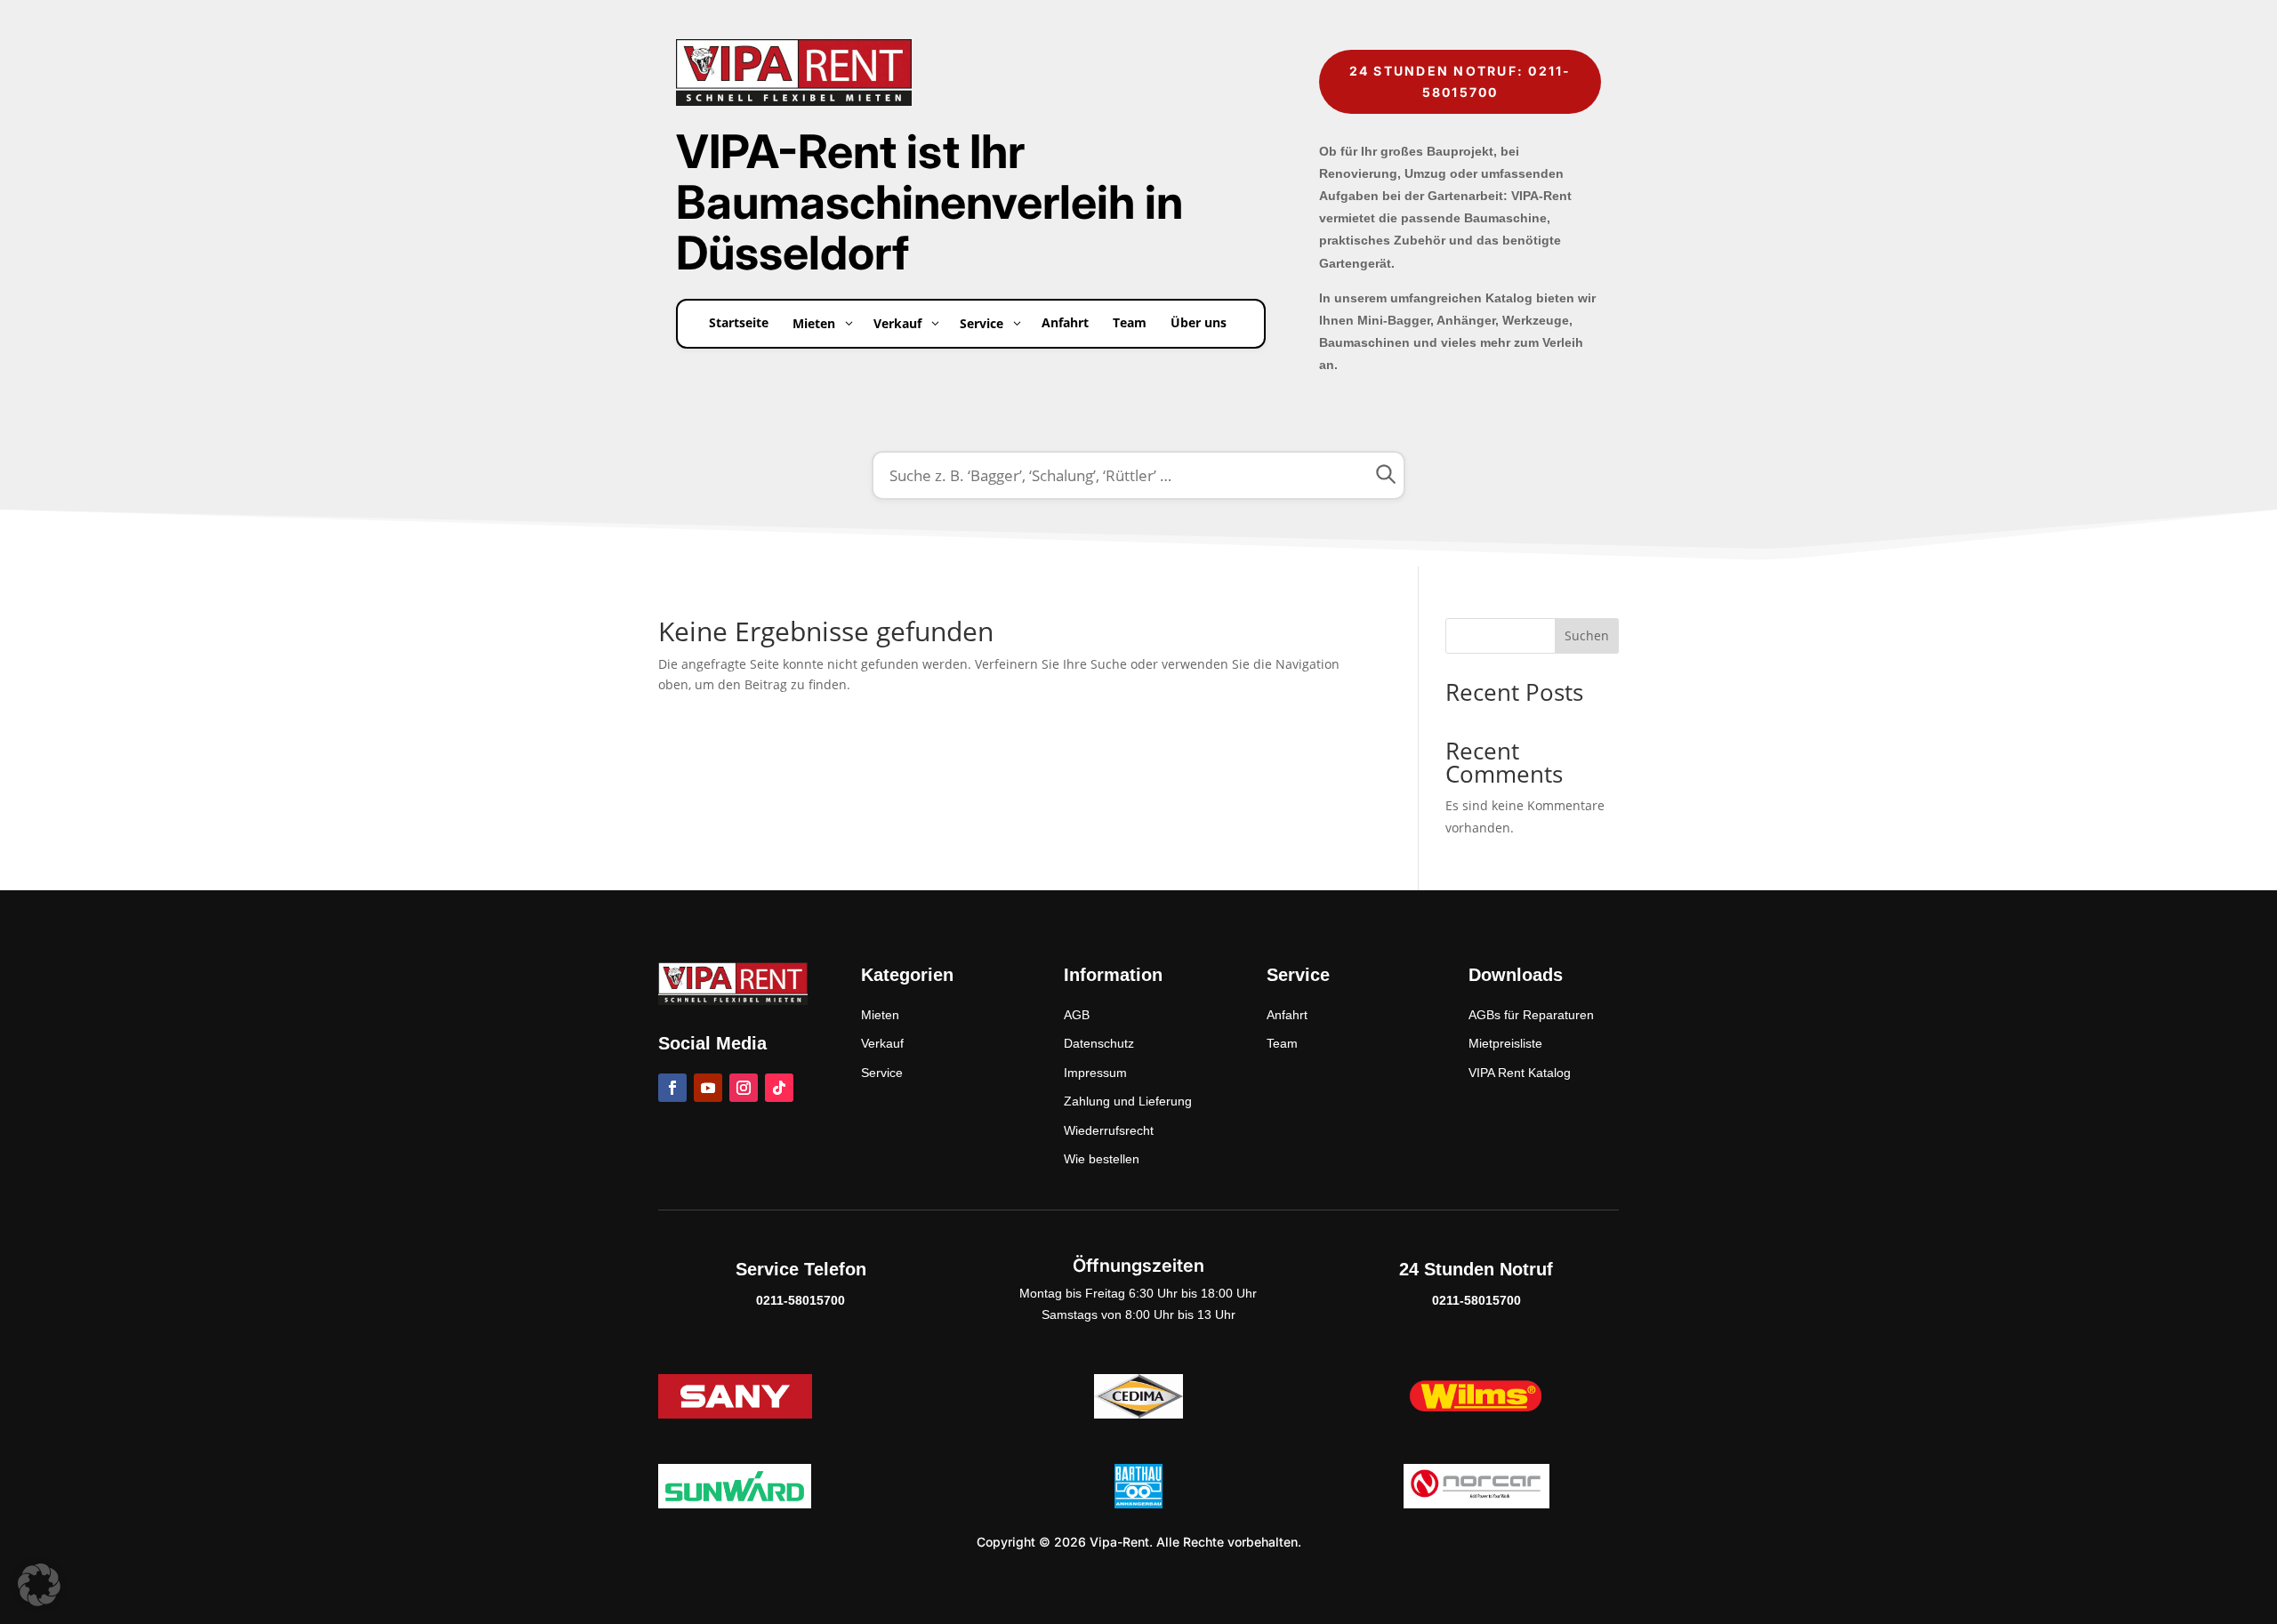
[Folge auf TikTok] (779, 1088)
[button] (39, 1585)
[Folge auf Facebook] (672, 1088)
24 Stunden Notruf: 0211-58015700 (1460, 81)
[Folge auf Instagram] (744, 1088)
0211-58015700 (801, 1300)
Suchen (1587, 635)
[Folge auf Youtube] (708, 1088)
